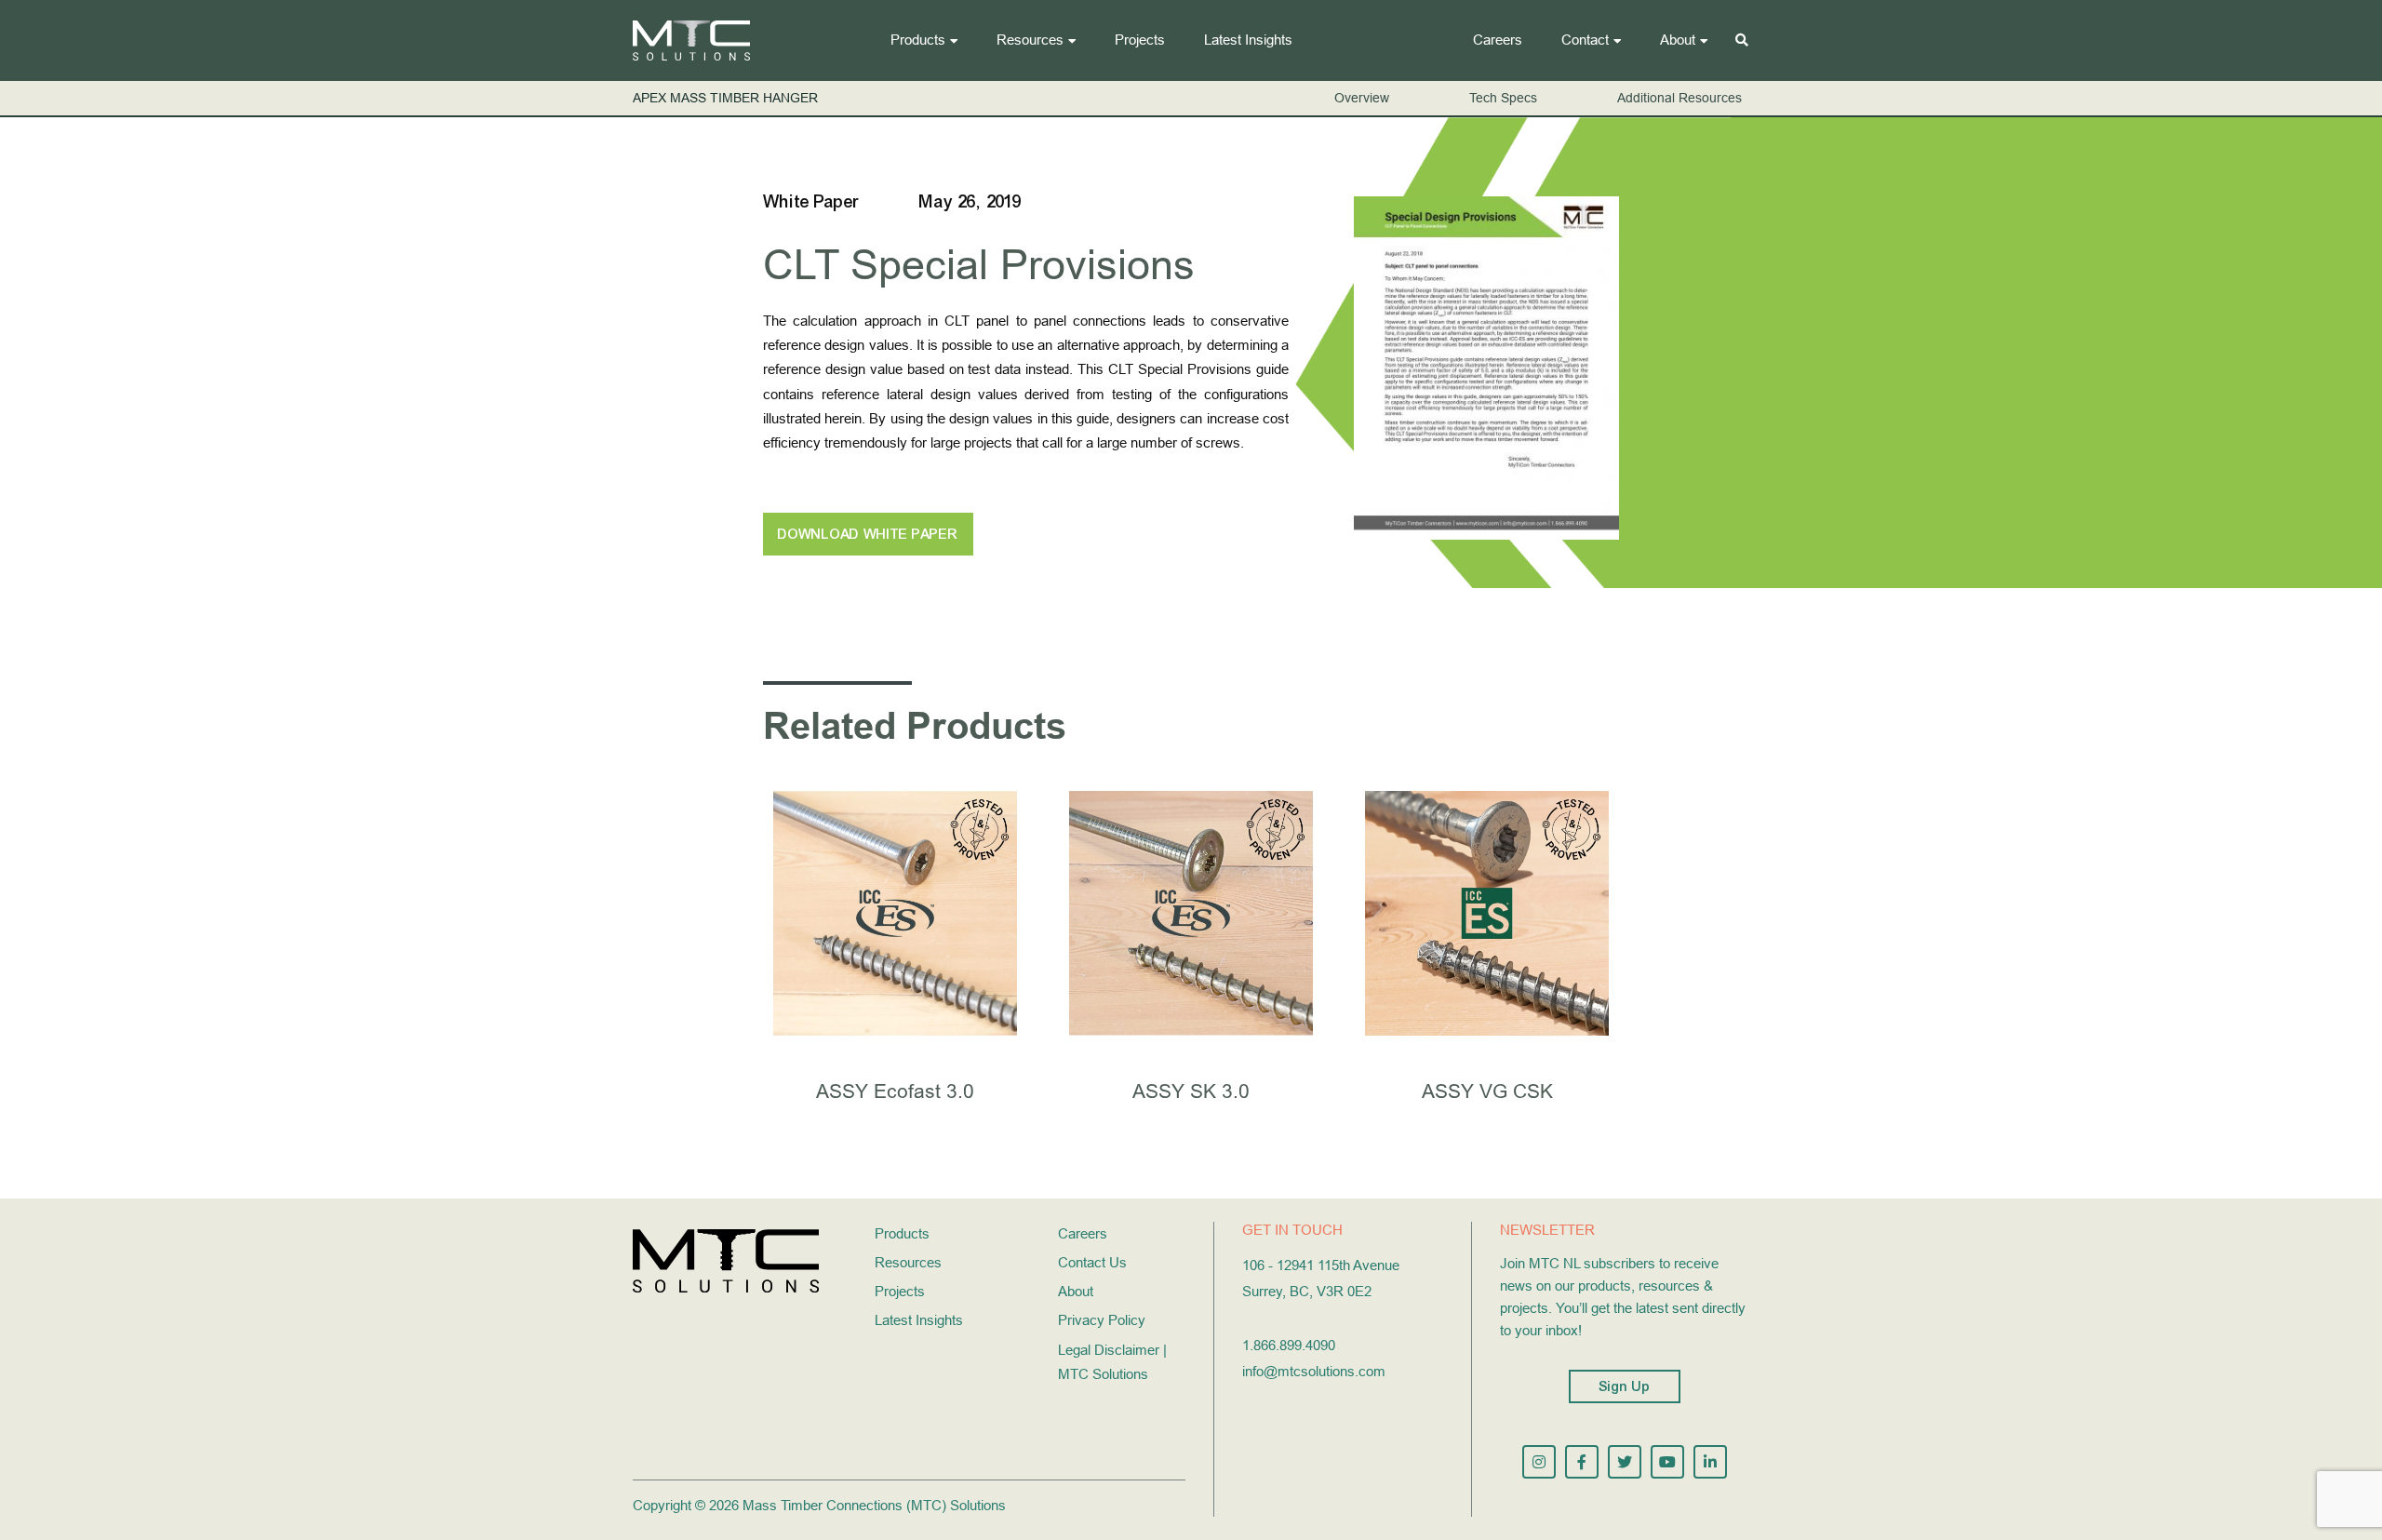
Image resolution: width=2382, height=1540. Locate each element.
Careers (1498, 40)
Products (918, 40)
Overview (1362, 98)
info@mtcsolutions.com (1314, 1371)
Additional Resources (1679, 98)
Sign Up (1625, 1386)
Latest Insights (1248, 40)
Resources (1030, 40)
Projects (1140, 40)
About (1678, 40)
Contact (1585, 40)
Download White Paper (868, 534)
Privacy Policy (1102, 1320)
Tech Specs (1503, 98)
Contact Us (1092, 1262)
